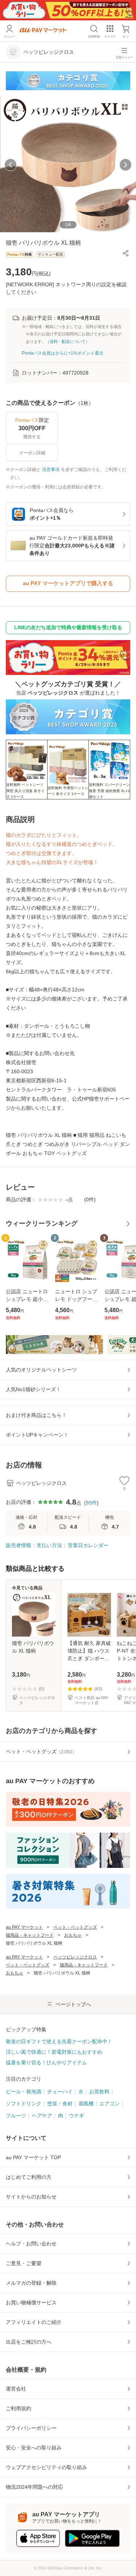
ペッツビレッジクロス (75, 1957)
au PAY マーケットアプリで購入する (68, 583)
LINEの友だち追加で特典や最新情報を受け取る (68, 627)
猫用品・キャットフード (30, 1935)
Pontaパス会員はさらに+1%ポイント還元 (63, 353)
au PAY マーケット (24, 1927)
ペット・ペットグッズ (75, 1927)
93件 (91, 1503)
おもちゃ (73, 1935)
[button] (126, 253)
